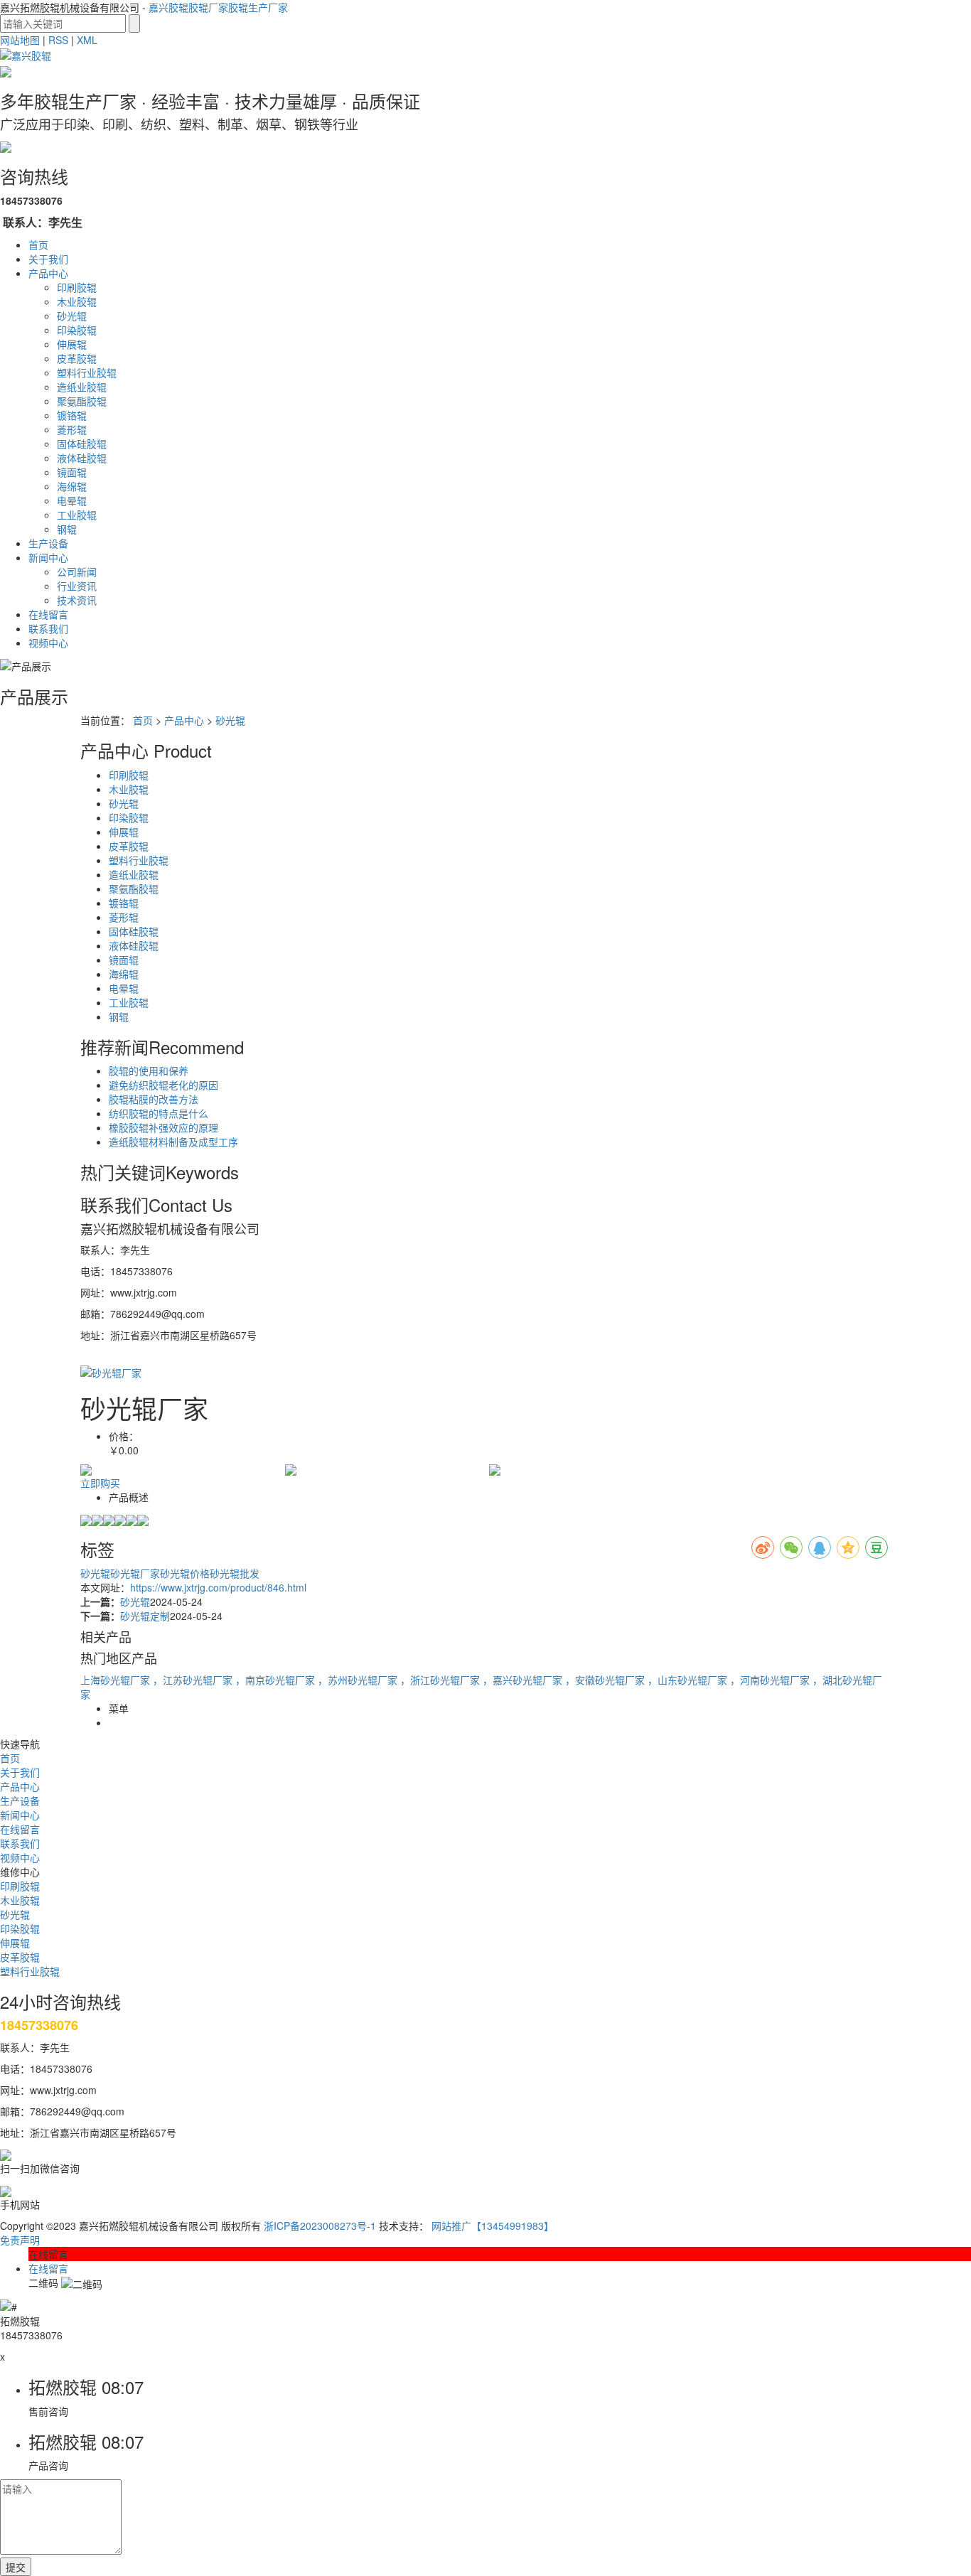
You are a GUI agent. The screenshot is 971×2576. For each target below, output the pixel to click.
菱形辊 (72, 429)
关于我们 (48, 259)
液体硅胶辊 (82, 458)
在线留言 (48, 614)
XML (87, 40)
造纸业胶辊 (82, 387)
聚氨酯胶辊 (82, 401)
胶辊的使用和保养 (149, 1070)
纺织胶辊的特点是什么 (159, 1113)
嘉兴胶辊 (168, 7)
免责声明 (20, 2240)
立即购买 (100, 1483)
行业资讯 (77, 586)
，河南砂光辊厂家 (771, 1680)
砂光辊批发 (235, 1573)
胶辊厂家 (208, 7)
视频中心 (48, 643)
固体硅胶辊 (82, 444)
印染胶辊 (77, 330)
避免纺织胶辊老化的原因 (163, 1085)
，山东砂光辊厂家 (689, 1680)
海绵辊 (72, 486)
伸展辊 (72, 344)
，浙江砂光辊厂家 (441, 1680)
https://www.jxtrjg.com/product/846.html (218, 1587)
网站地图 (20, 40)
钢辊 (67, 529)
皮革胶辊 (77, 358)
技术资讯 (77, 600)
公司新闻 (77, 571)
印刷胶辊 (77, 287)
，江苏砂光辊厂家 (194, 1680)
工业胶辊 (77, 515)
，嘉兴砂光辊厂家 (524, 1680)
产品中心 (48, 273)
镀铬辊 (72, 415)
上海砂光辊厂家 (117, 1680)
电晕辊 (72, 500)
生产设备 (48, 543)
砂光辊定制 (145, 1616)
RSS (58, 40)
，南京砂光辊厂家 (277, 1680)
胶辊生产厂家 (258, 7)
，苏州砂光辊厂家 (359, 1680)
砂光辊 (72, 316)
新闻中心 (48, 557)
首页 (38, 245)
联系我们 (48, 628)
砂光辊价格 (185, 1573)
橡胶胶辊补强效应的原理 (163, 1127)
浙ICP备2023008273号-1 (320, 2226)
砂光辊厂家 (135, 1573)
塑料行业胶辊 (87, 372)
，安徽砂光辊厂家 (606, 1680)
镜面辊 (72, 472)
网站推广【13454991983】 (493, 2226)
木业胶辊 (77, 301)
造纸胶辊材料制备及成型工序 (173, 1142)
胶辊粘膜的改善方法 (154, 1099)
